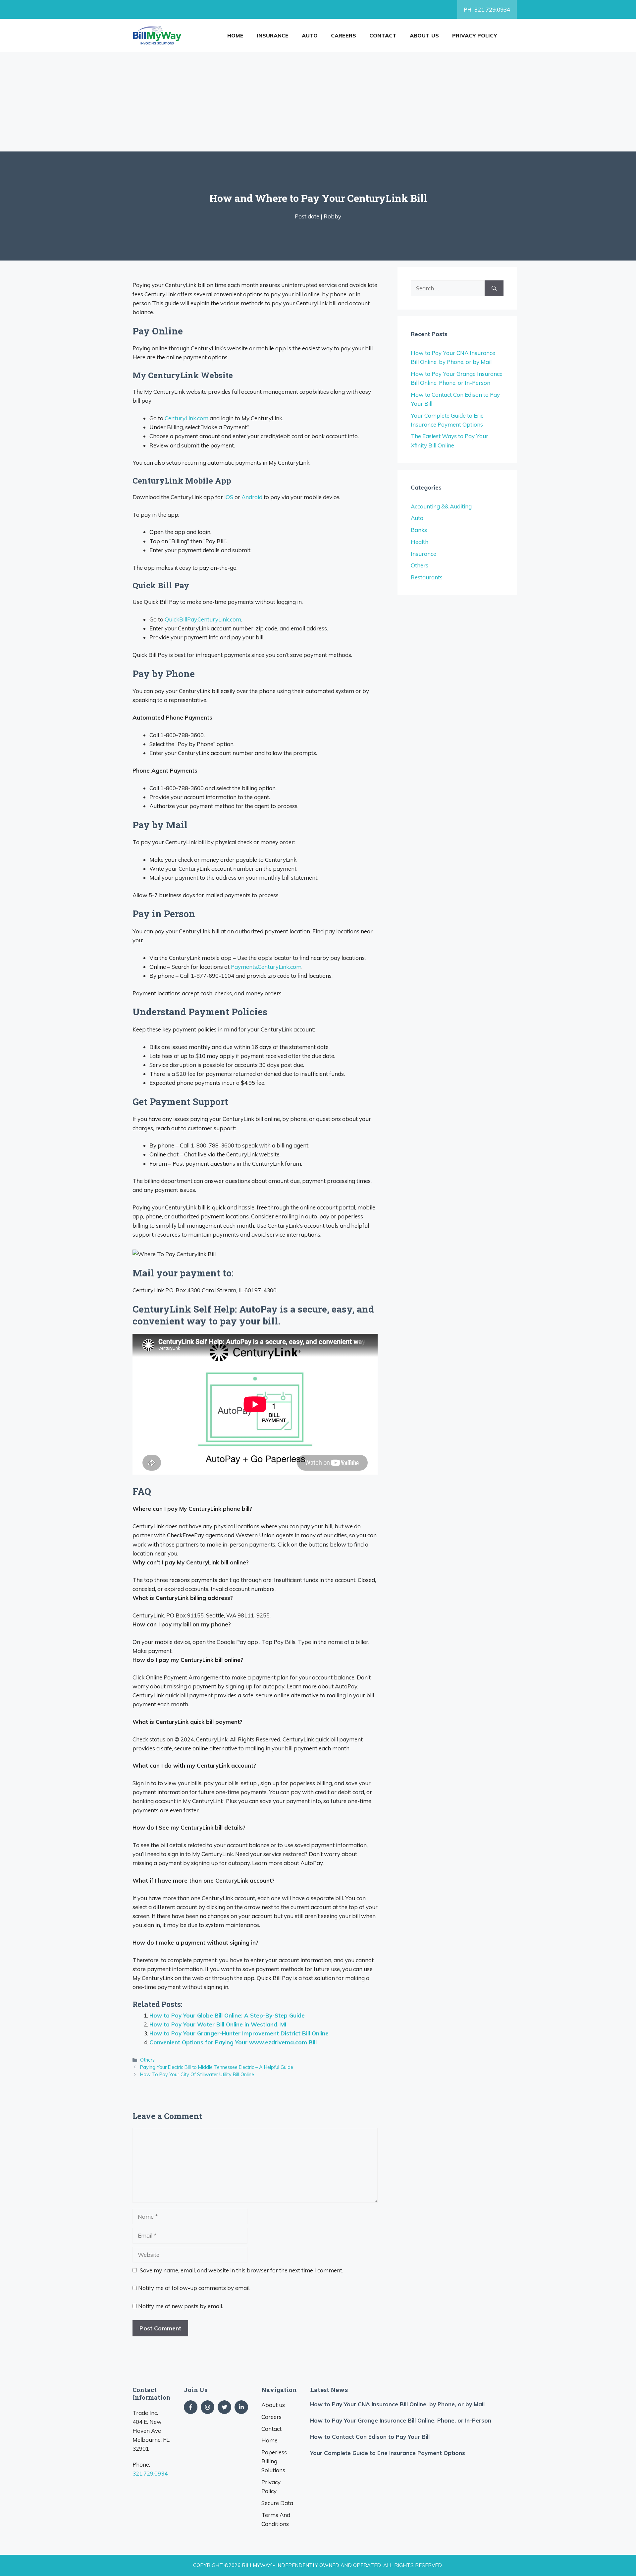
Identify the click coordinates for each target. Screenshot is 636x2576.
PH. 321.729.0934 (487, 9)
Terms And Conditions (276, 2519)
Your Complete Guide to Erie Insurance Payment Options (388, 2453)
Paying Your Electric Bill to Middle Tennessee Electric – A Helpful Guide (217, 2067)
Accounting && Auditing (441, 506)
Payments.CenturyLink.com (266, 967)
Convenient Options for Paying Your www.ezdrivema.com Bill (233, 2042)
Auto (310, 35)
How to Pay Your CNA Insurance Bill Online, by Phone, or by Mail (397, 2404)
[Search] (494, 288)
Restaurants (427, 577)
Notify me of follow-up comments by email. (194, 2288)
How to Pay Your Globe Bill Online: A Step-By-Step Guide (227, 2015)
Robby (332, 216)
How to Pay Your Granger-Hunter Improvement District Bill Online (239, 2033)
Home (235, 35)
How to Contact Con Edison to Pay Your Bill (370, 2437)
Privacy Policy (475, 35)
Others (147, 2060)
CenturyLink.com (186, 418)
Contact (383, 35)
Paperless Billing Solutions (274, 2461)
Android (252, 497)
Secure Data (277, 2503)
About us (424, 35)
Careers (344, 35)
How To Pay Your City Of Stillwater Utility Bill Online (197, 2074)
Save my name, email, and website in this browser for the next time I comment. (241, 2270)
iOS (229, 497)
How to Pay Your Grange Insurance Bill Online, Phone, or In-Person (401, 2420)
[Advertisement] (318, 102)
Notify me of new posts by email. (181, 2306)
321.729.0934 (150, 2473)
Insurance (273, 35)
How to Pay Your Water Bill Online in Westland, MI (218, 2024)
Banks (419, 530)
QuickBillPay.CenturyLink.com (203, 619)
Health (420, 542)
